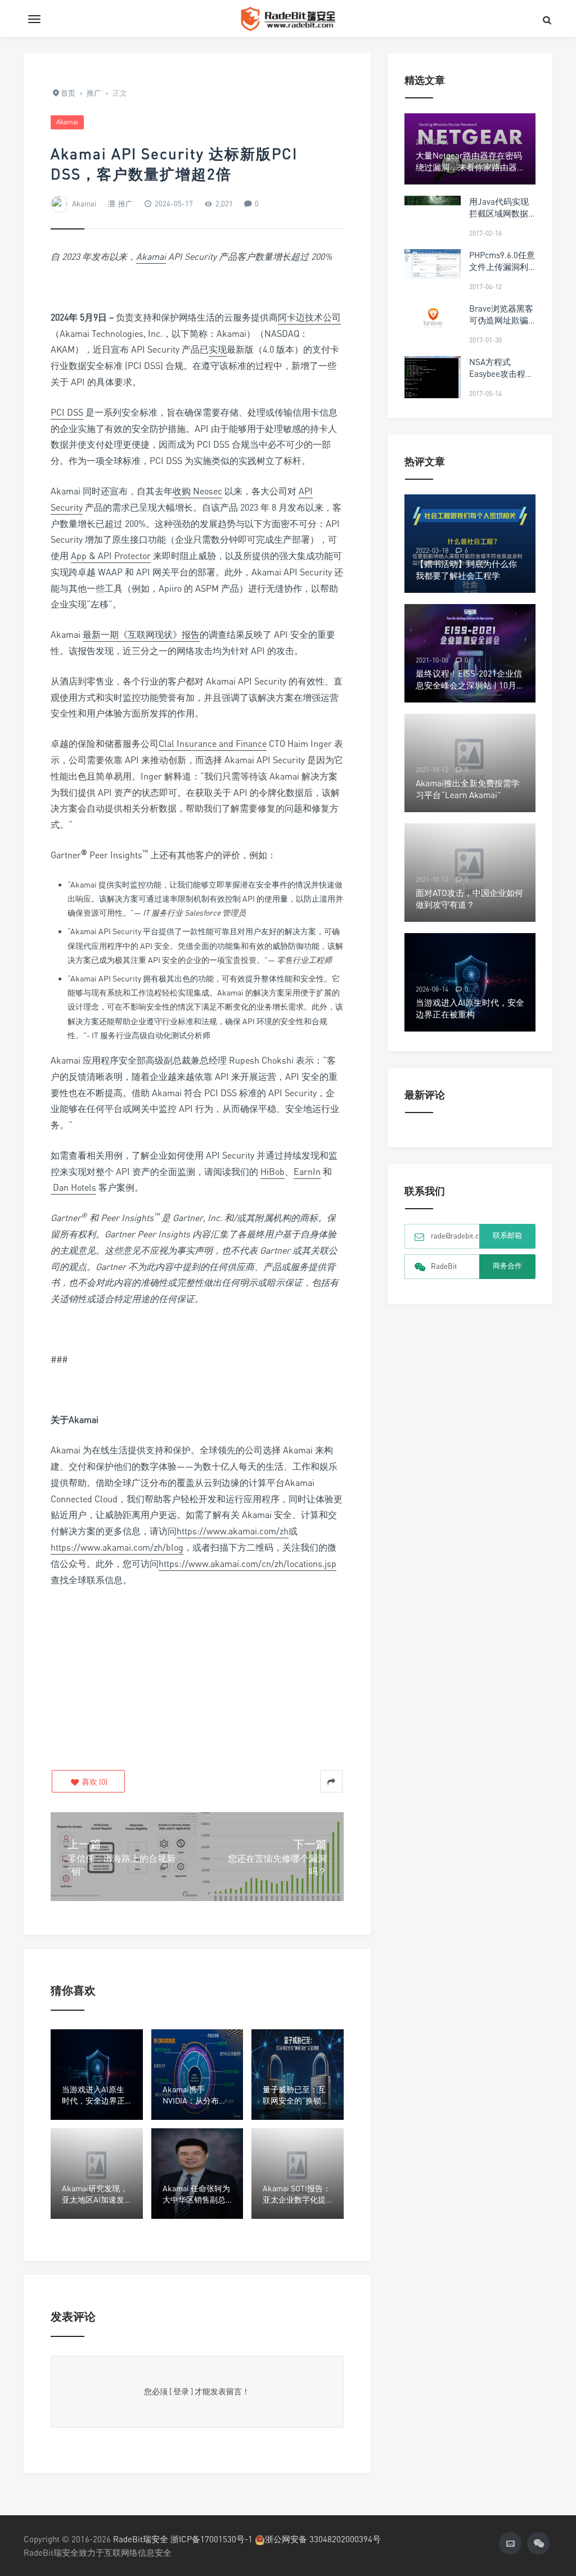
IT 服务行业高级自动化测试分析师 (151, 1035)
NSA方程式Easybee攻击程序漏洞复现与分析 (501, 373)
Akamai (67, 122)
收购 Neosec (197, 491)
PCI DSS (67, 412)
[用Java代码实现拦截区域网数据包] (433, 201)
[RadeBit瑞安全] (288, 19)
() (94, 1782)
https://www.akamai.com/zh (233, 1531)
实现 (218, 349)
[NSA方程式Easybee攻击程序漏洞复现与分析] (433, 386)
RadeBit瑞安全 (141, 2539)
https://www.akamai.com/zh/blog (117, 1547)
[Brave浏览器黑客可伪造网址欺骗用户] (433, 317)
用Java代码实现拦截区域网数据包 (499, 213)
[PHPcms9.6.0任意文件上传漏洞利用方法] (433, 264)
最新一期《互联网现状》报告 (141, 634)
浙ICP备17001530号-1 (211, 2539)
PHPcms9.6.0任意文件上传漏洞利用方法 (502, 267)
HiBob (273, 1172)
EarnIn (307, 1172)
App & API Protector (111, 556)
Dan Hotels (73, 1187)
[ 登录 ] (181, 2391)
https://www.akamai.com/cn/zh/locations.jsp (247, 1564)
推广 (125, 204)
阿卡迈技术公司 (309, 317)
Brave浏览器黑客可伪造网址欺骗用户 (501, 320)
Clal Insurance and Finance (213, 744)
